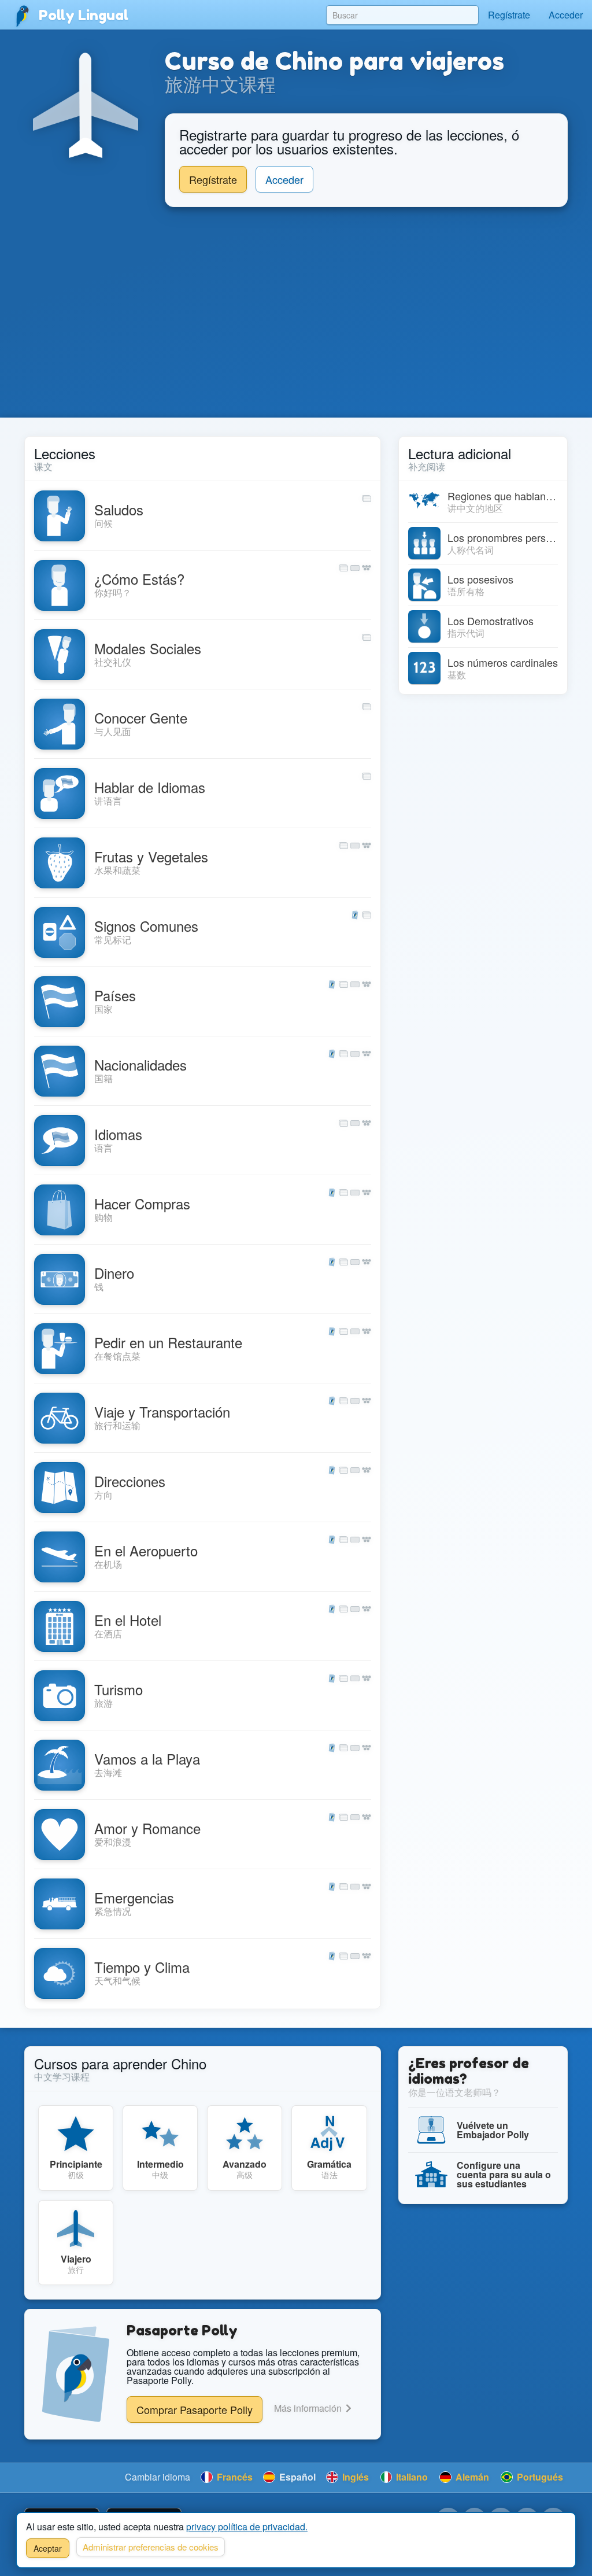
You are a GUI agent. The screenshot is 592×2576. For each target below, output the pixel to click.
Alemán (471, 2477)
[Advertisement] (296, 312)
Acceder (566, 15)
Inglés (354, 2477)
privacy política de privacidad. (247, 2527)
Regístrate (509, 15)
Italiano (411, 2477)
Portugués (539, 2477)
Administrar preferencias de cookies (151, 2547)
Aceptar (48, 2548)
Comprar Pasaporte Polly (195, 2409)
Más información (309, 2408)
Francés (234, 2477)
